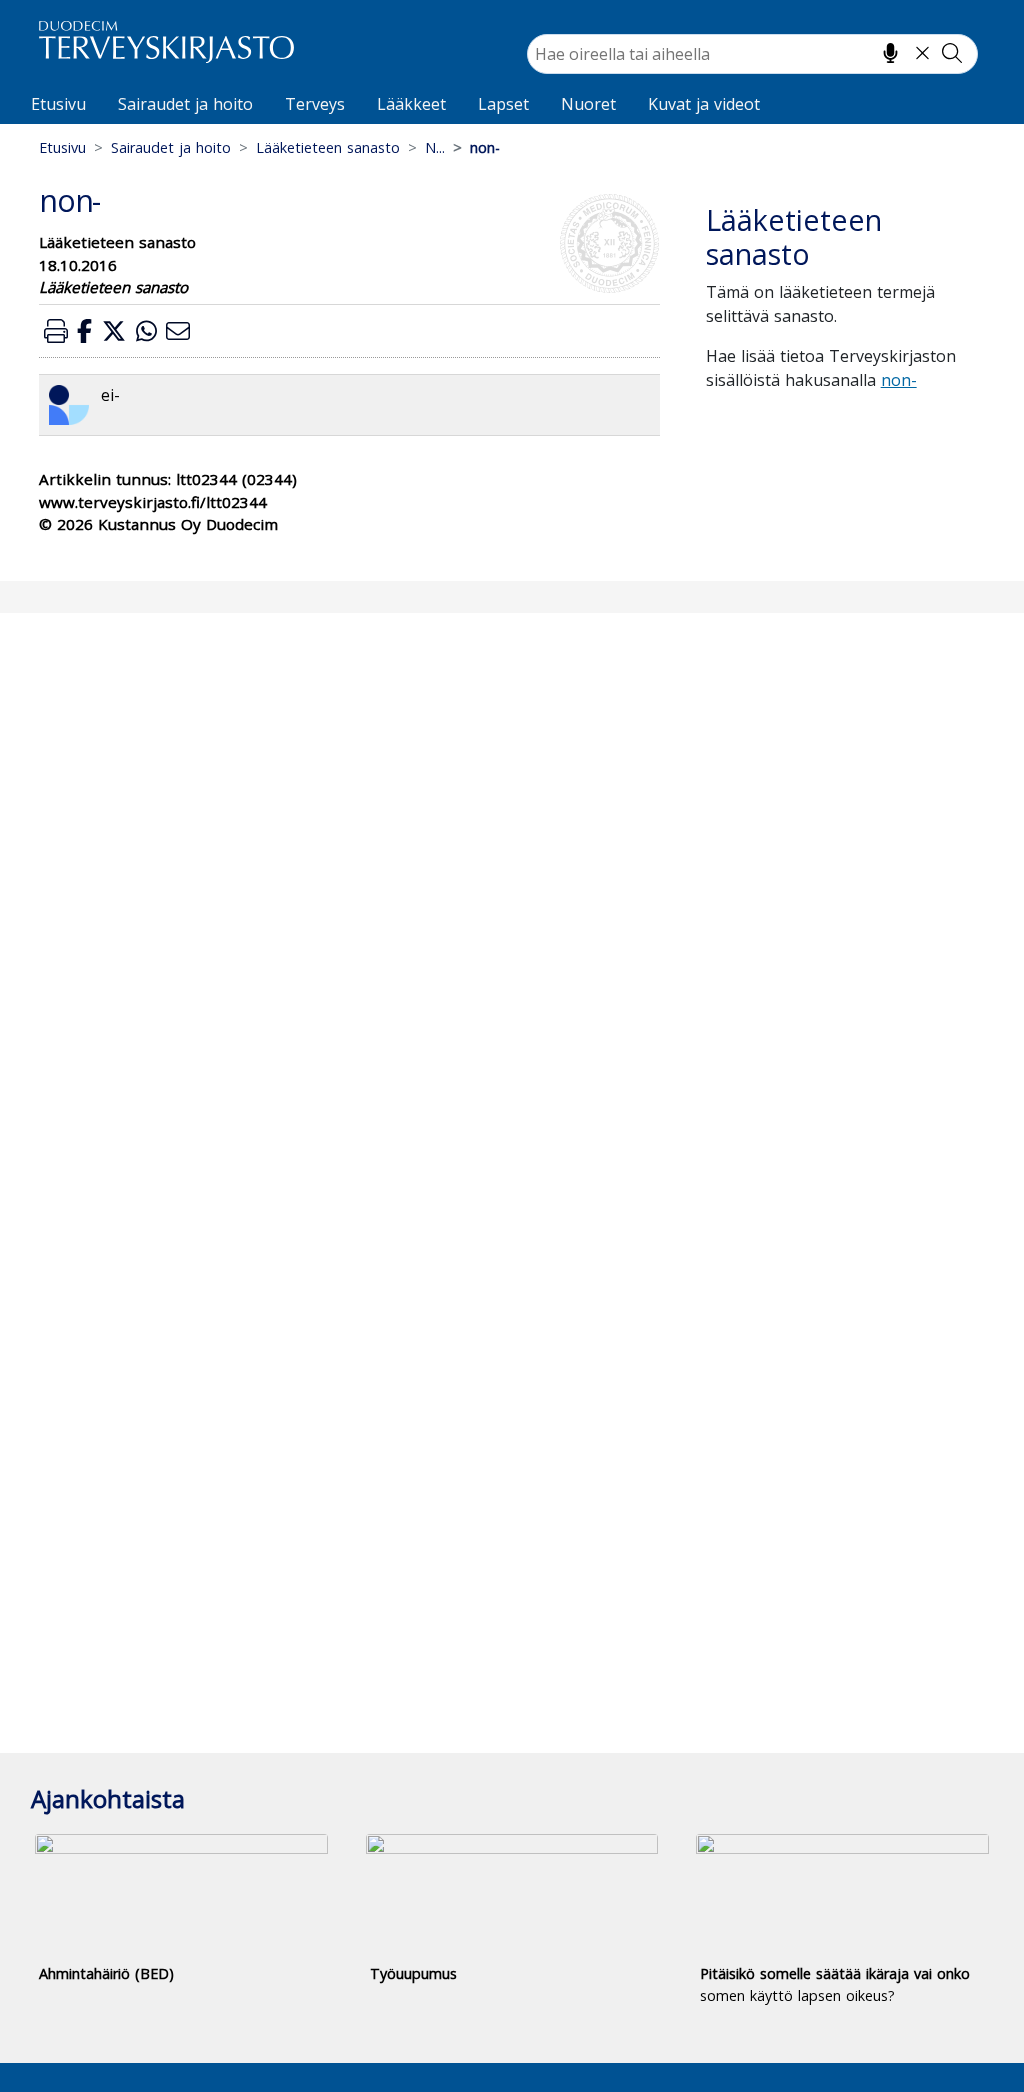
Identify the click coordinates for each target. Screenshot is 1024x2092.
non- (899, 380)
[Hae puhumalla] (890, 53)
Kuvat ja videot (704, 104)
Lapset (503, 104)
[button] (56, 330)
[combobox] (752, 54)
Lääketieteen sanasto (328, 147)
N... (435, 147)
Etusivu (58, 104)
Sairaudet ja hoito (185, 104)
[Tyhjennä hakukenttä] (922, 53)
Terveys (315, 104)
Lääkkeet (411, 104)
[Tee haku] (952, 53)
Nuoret (588, 104)
